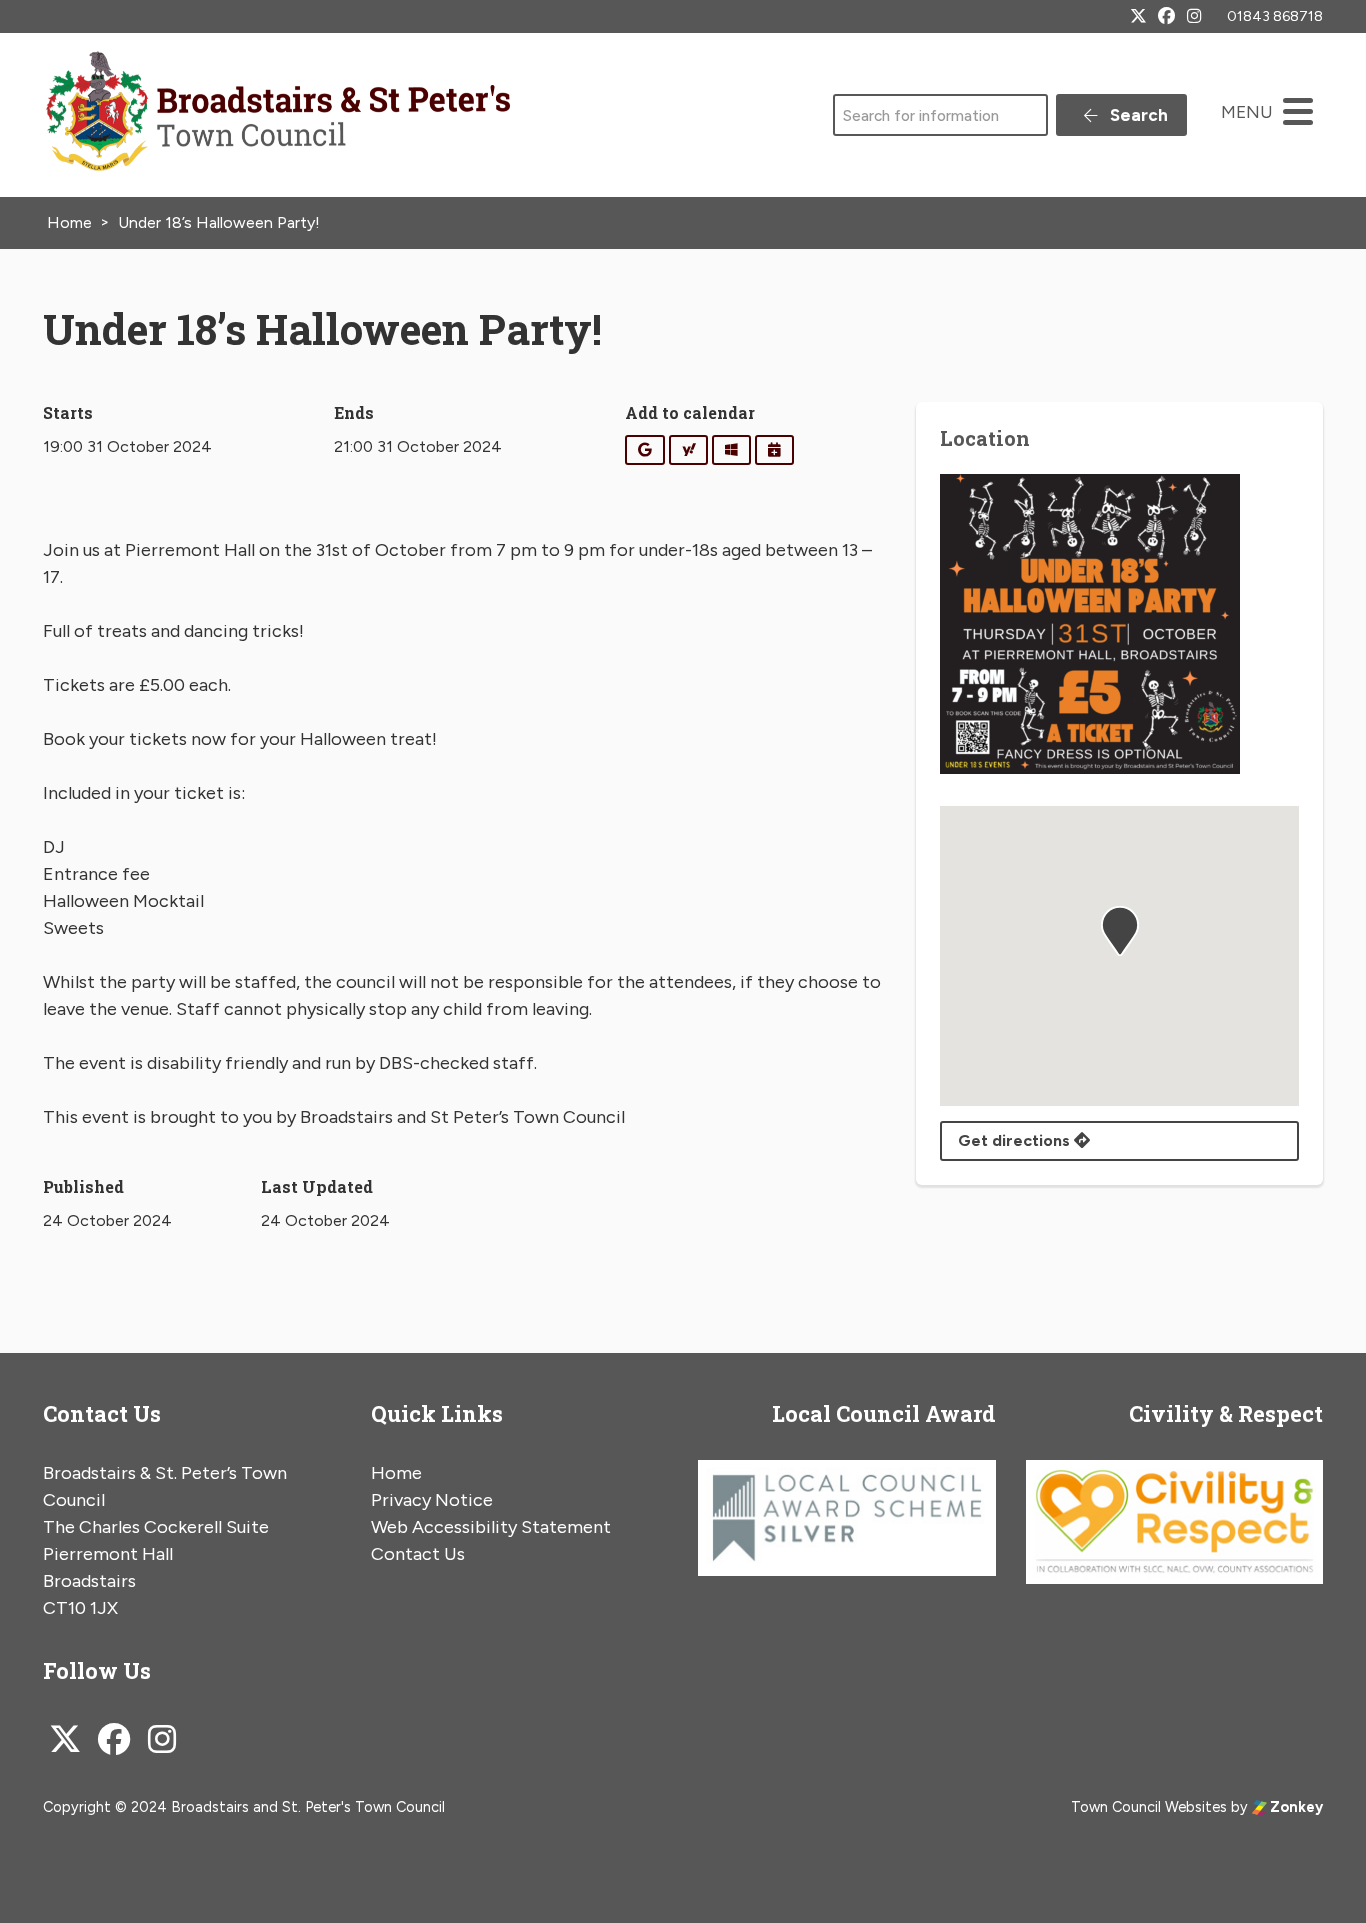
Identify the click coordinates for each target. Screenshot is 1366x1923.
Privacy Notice (432, 1500)
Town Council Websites (1149, 1807)
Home (396, 1473)
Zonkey (1295, 1807)
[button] (1120, 931)
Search (1137, 115)
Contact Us (418, 1554)
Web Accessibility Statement (491, 1527)
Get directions (1016, 1140)
